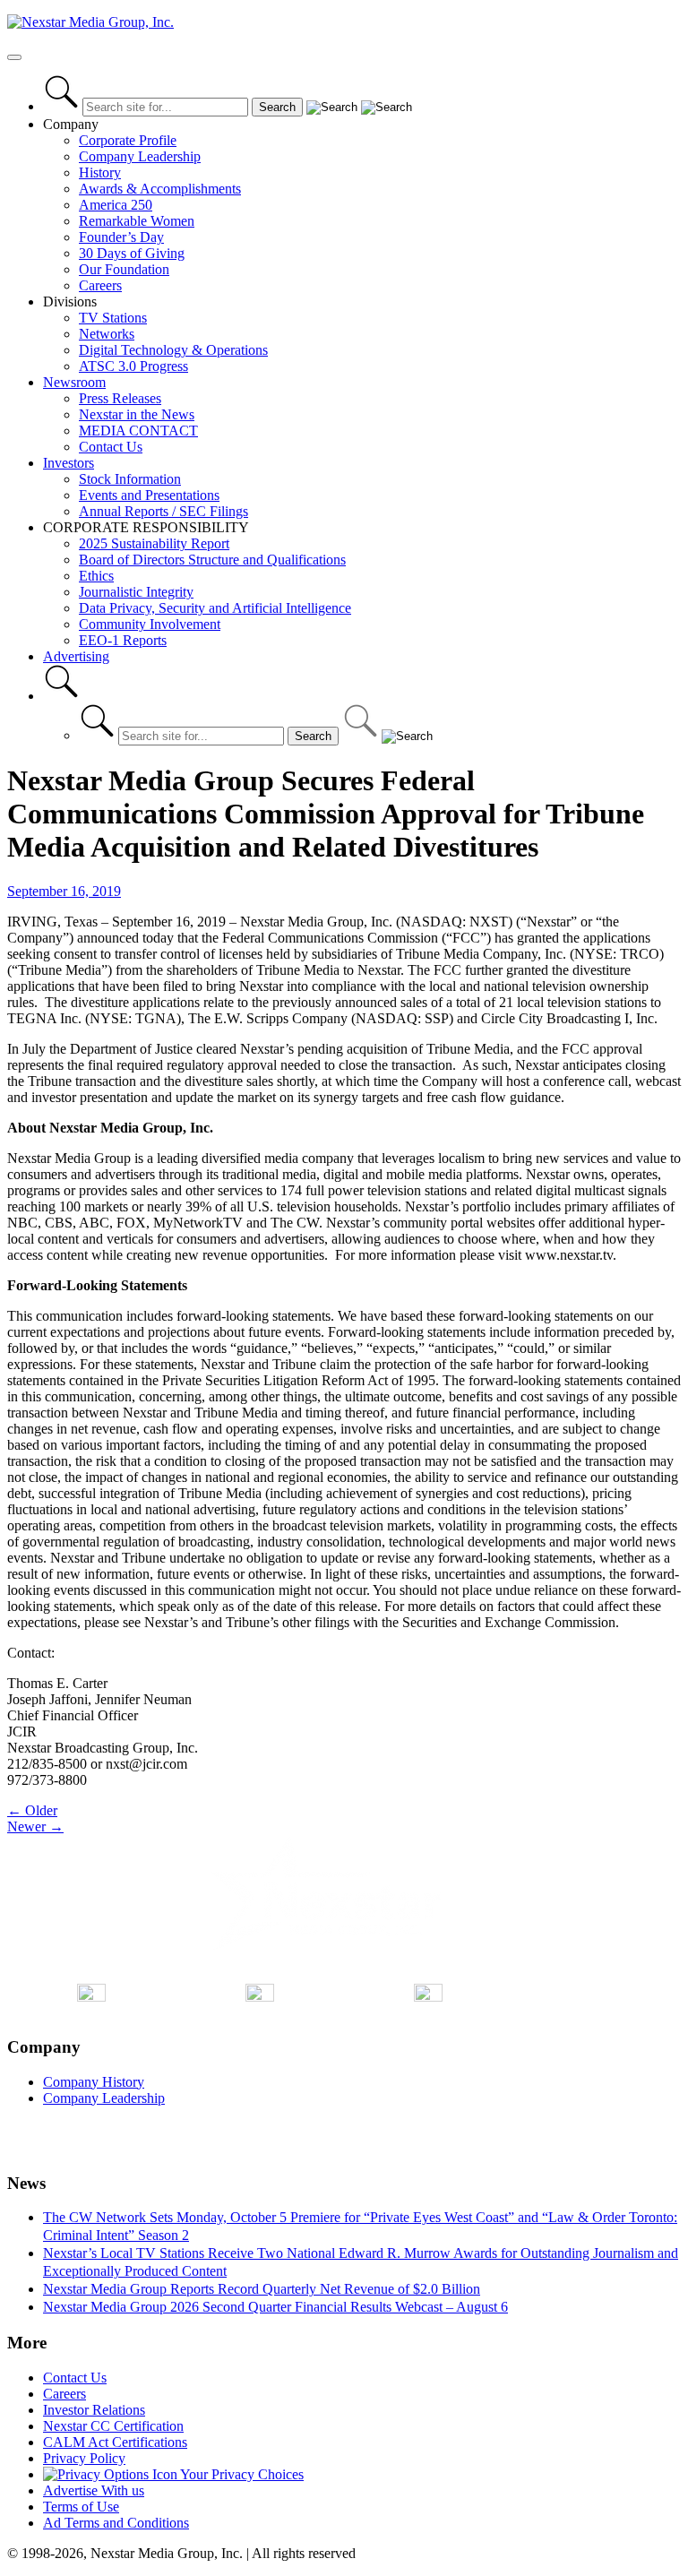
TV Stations (113, 318)
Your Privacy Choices (241, 2474)
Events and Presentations (149, 495)
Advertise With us (94, 2490)
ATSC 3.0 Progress (133, 366)
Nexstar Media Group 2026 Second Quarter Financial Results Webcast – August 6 (275, 2307)
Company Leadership (140, 156)
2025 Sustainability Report (154, 543)
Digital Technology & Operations (173, 350)
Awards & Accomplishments (160, 189)
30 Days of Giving (132, 253)
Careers (100, 285)
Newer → (35, 1826)
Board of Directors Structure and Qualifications (212, 560)
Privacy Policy (84, 2458)
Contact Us (111, 447)
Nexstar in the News (137, 414)
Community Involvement (150, 624)
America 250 (116, 205)
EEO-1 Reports (123, 640)
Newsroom (74, 382)
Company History (94, 2082)
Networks (107, 334)
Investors (69, 463)
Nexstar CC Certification (113, 2426)
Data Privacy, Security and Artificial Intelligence (215, 608)
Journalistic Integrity (136, 592)
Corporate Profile (128, 140)
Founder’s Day (121, 237)
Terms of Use (81, 2507)
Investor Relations (94, 2410)
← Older (32, 1810)
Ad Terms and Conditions (116, 2523)
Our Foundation (124, 269)
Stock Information (130, 479)
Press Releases (120, 398)
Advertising (76, 656)
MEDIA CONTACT (138, 431)
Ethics (96, 576)
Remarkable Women (137, 221)
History (100, 172)
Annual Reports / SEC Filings (163, 511)
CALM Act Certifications (115, 2442)
